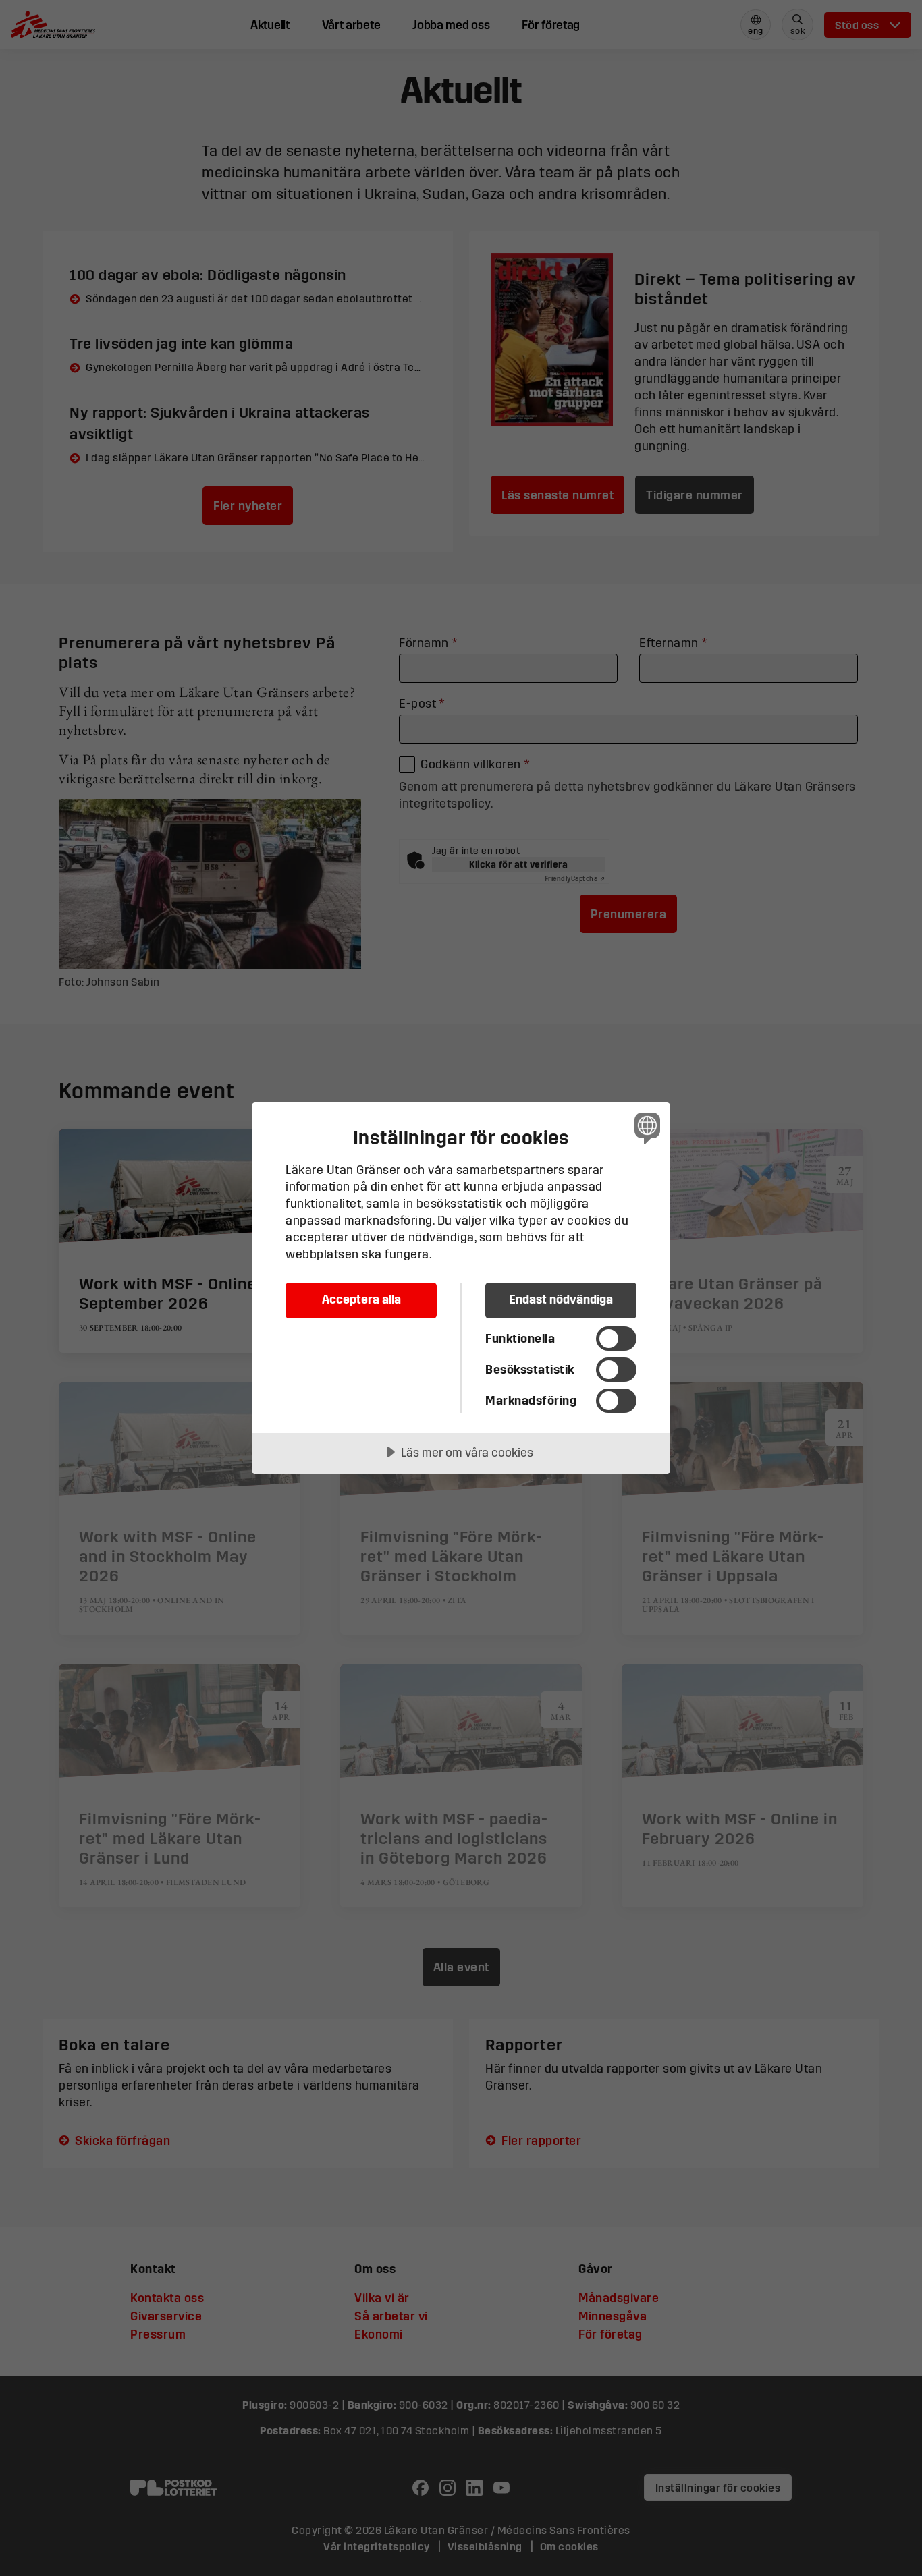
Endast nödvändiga (561, 1299)
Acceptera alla (361, 1299)
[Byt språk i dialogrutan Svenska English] (645, 1128)
